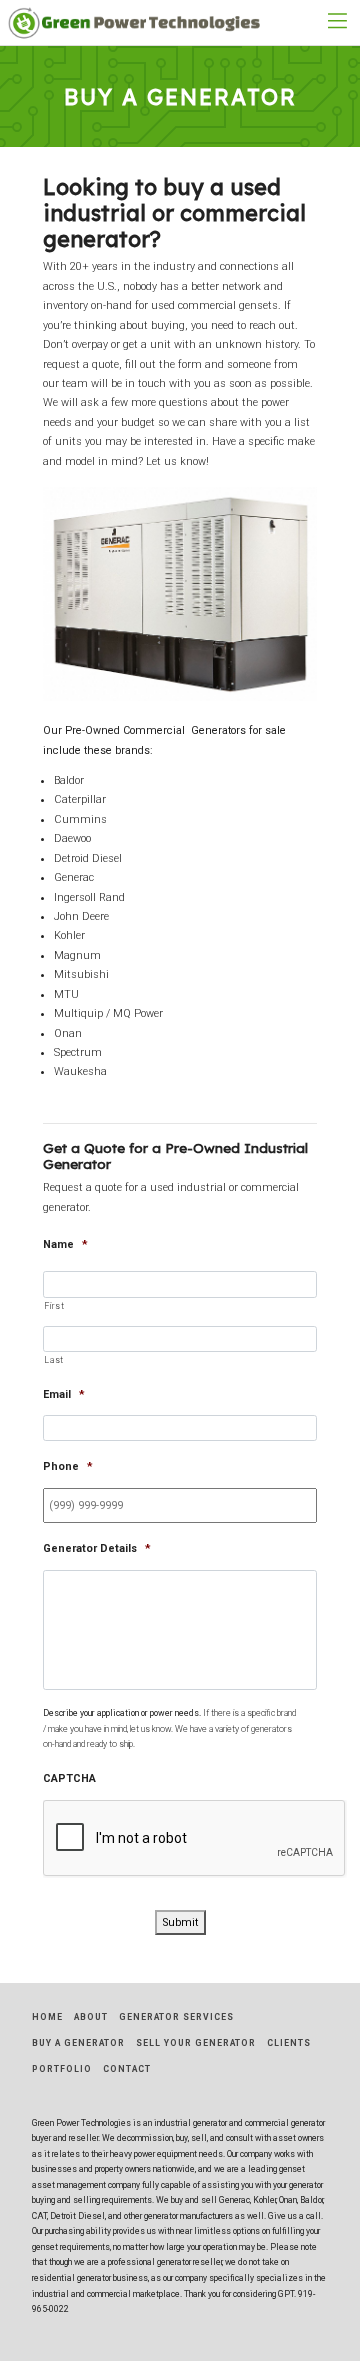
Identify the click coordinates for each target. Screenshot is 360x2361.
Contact (127, 2069)
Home (47, 2017)
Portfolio (62, 2069)
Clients (289, 2043)
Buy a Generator (78, 2043)
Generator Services (176, 2017)
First (54, 1306)
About (91, 2017)
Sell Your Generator (196, 2043)
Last (54, 1360)
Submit (180, 1922)
